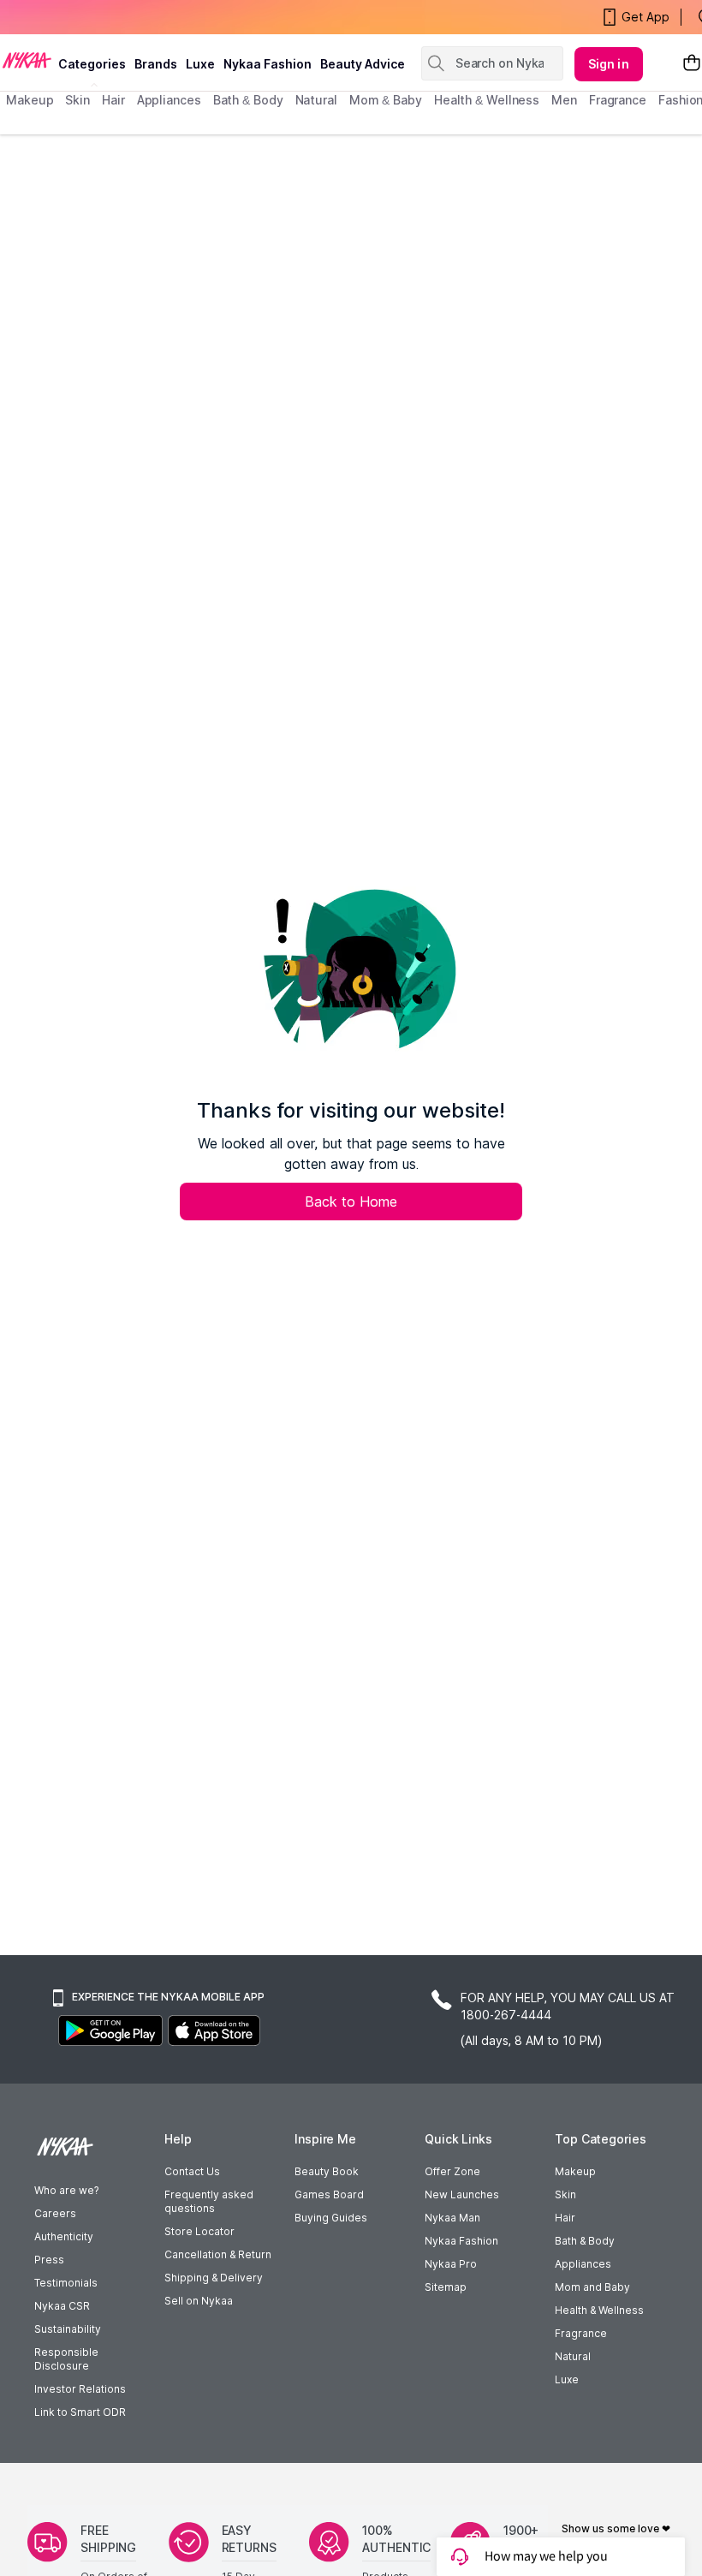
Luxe (567, 2379)
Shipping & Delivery (214, 2278)
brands (156, 64)
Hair (565, 2218)
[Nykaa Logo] (27, 59)
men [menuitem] (564, 100)
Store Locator (199, 2231)
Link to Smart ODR (80, 2412)
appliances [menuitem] (169, 100)
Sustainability (68, 2329)
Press (49, 2260)
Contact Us (192, 2171)
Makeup (575, 2171)
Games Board (329, 2194)
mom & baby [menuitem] (386, 100)
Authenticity (64, 2236)
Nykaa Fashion (268, 64)
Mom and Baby (592, 2287)
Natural (573, 2356)
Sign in (609, 64)
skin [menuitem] (77, 100)
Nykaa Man (452, 2218)
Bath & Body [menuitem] (248, 100)
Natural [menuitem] (316, 100)
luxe (200, 64)
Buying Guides (331, 2218)
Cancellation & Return (218, 2254)
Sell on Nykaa (199, 2301)
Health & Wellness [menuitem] (487, 100)
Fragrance (581, 2333)
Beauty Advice (363, 64)
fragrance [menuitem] (618, 100)
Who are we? (66, 2190)
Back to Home (351, 1202)
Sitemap (446, 2287)
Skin (565, 2194)
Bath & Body (585, 2241)
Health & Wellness (599, 2310)
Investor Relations (80, 2389)
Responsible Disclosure (66, 2359)
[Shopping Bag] (692, 64)
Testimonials (66, 2283)
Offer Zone (452, 2171)
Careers (55, 2213)
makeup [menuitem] (30, 100)
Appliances (583, 2264)
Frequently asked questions (209, 2201)
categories (92, 64)
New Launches (462, 2194)
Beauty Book (327, 2171)
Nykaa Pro (451, 2264)
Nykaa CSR (62, 2306)
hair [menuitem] (113, 100)
